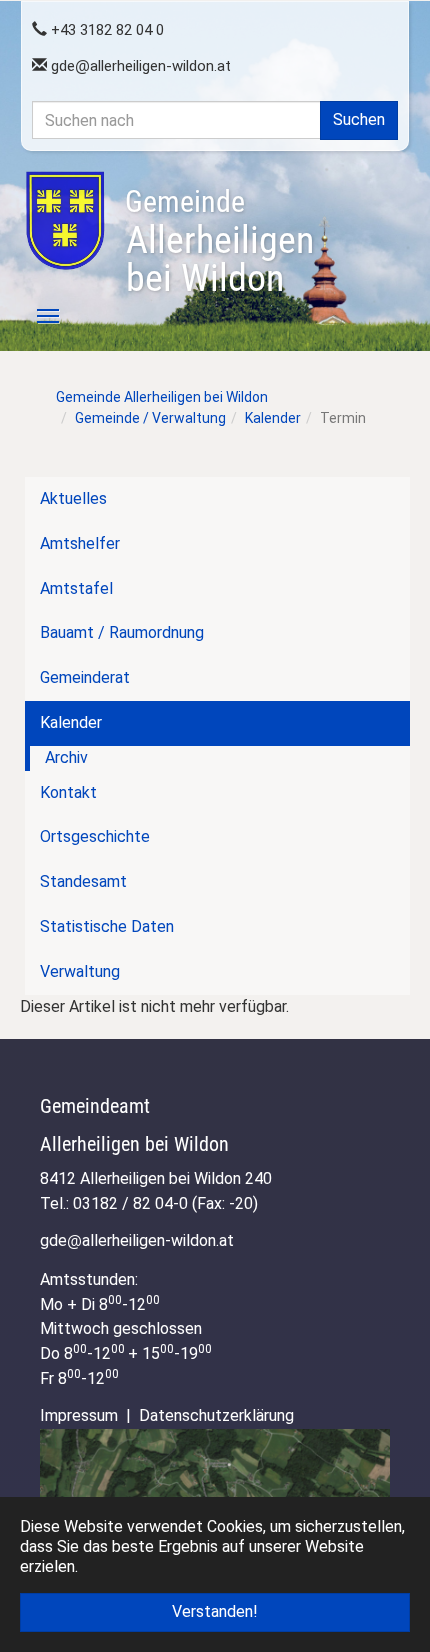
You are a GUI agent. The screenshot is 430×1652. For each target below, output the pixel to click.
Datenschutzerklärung (216, 1415)
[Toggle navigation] (37, 316)
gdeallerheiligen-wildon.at (139, 66)
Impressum (79, 1415)
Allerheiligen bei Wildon (219, 242)
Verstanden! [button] (215, 1611)
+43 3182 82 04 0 (105, 30)
